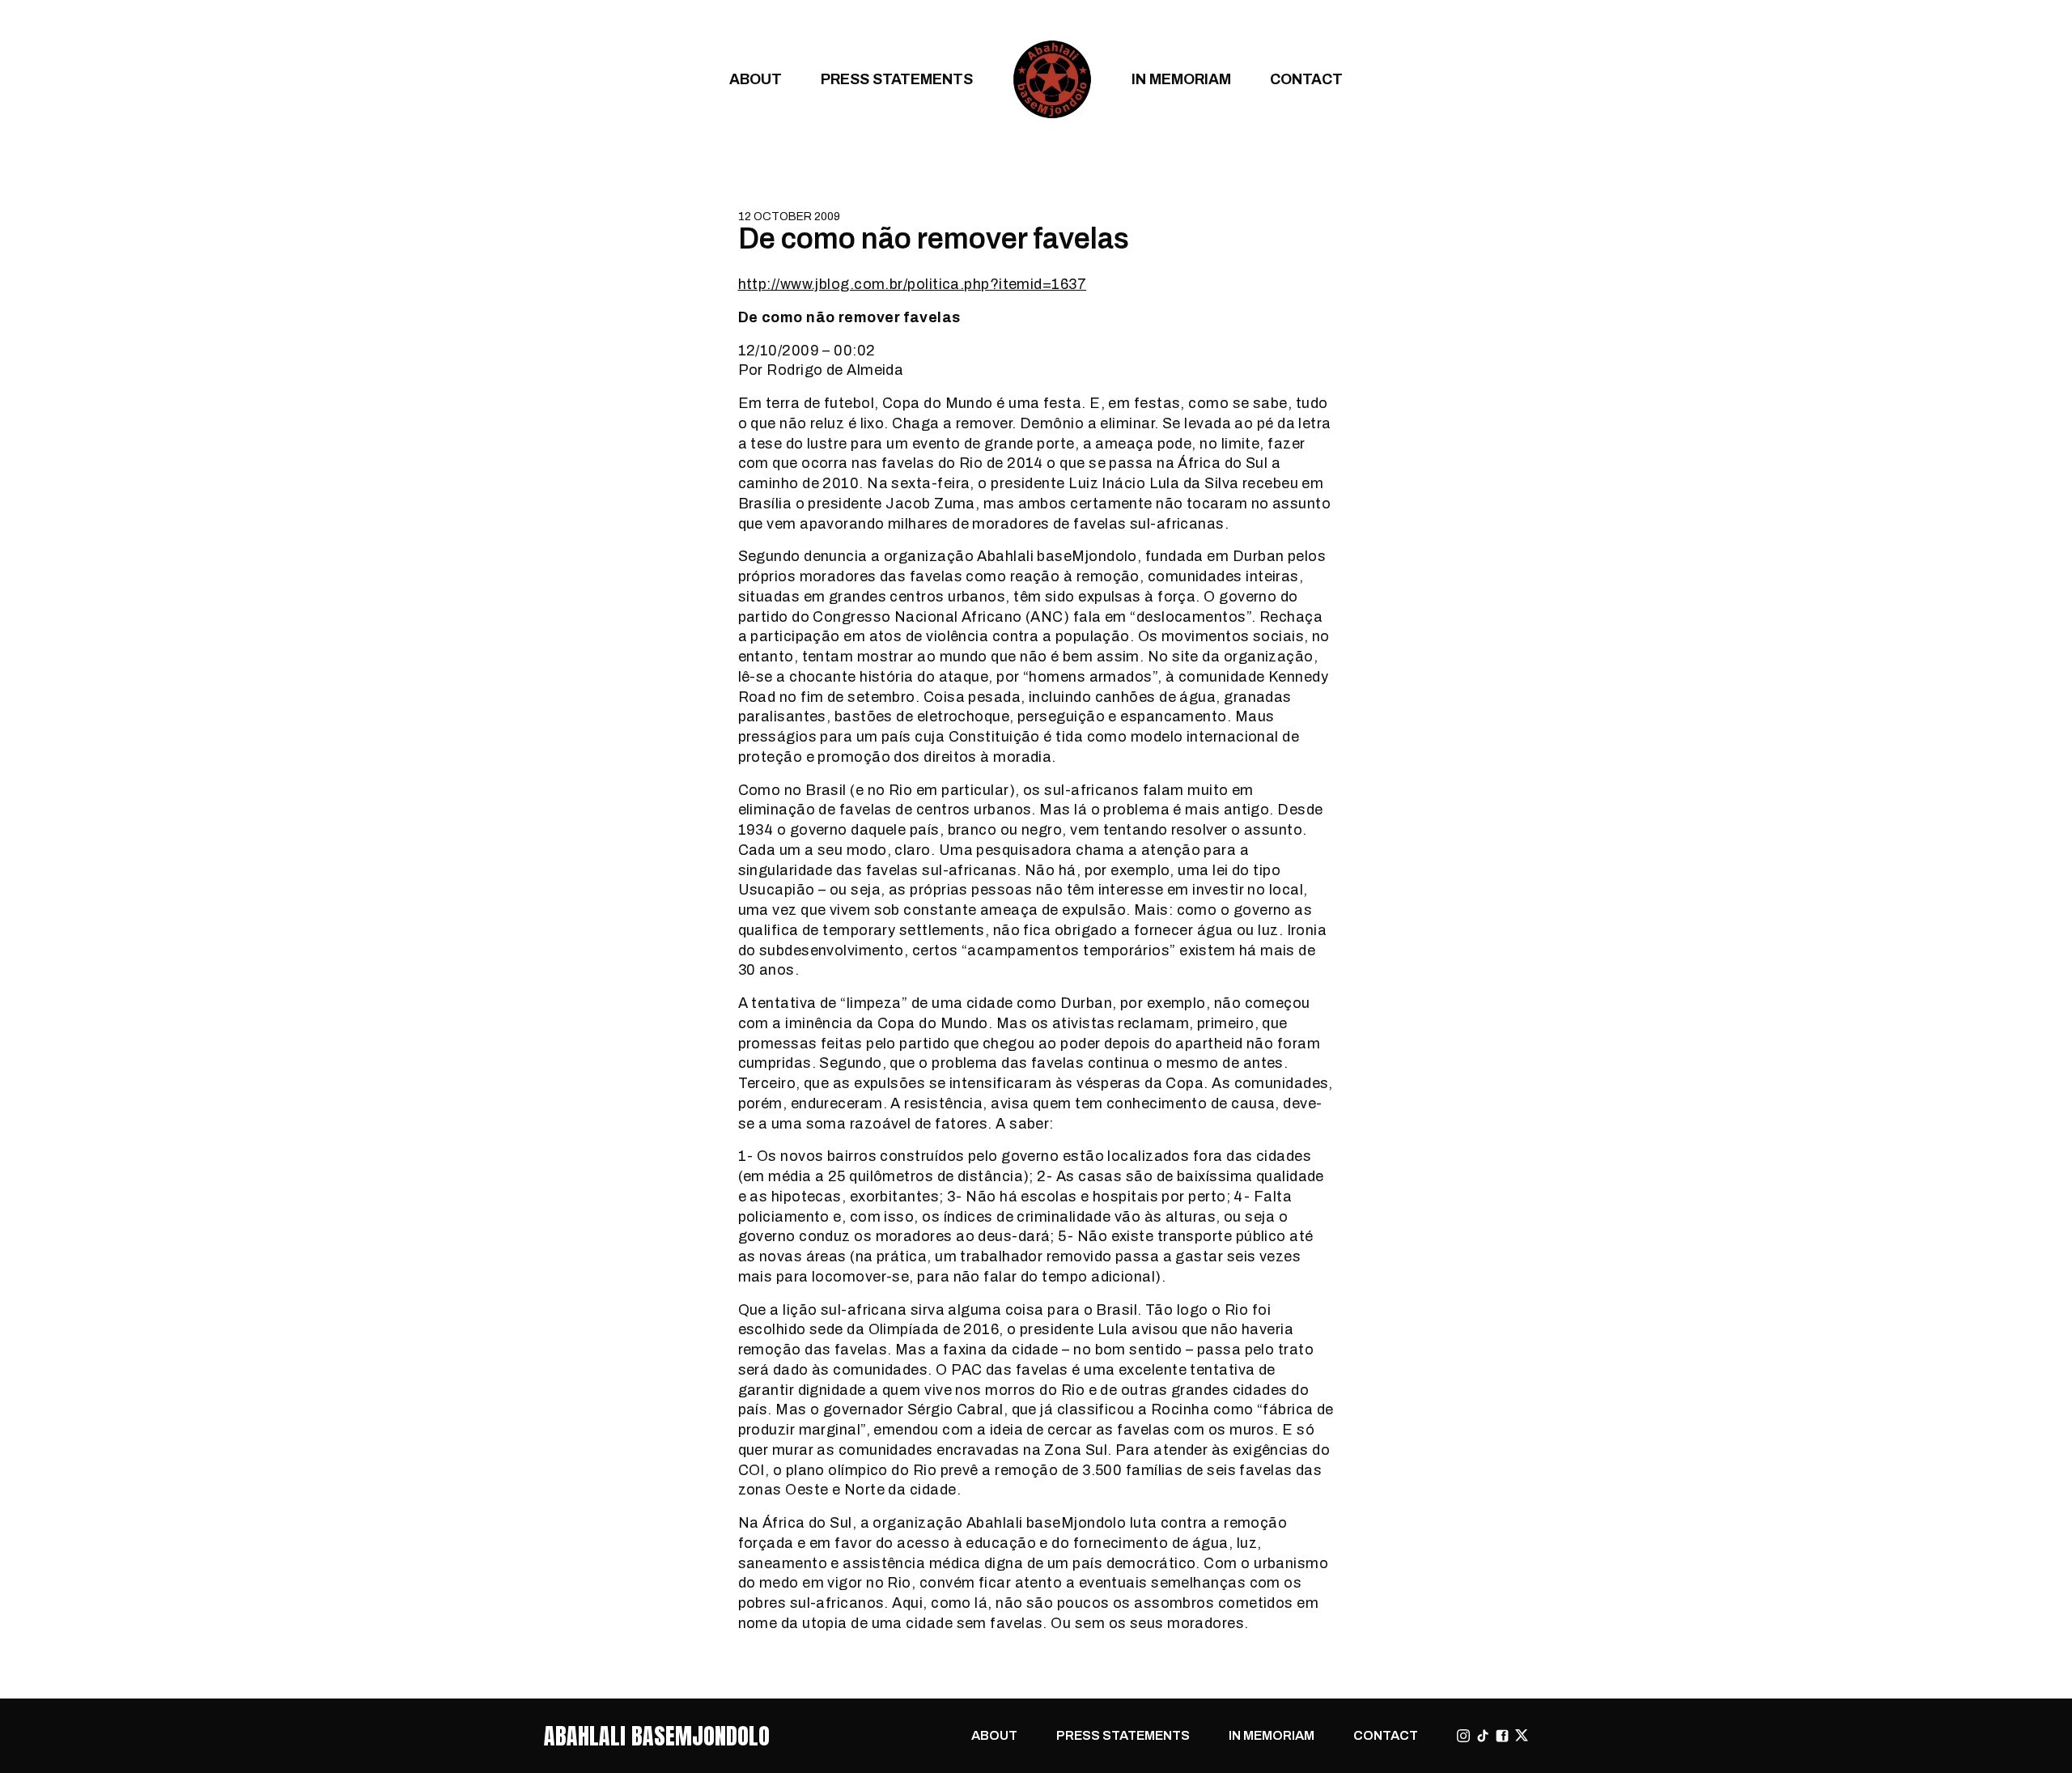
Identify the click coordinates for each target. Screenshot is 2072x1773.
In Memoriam (1181, 79)
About (756, 79)
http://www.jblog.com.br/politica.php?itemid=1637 (913, 284)
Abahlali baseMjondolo (657, 1736)
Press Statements (897, 79)
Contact (1306, 79)
